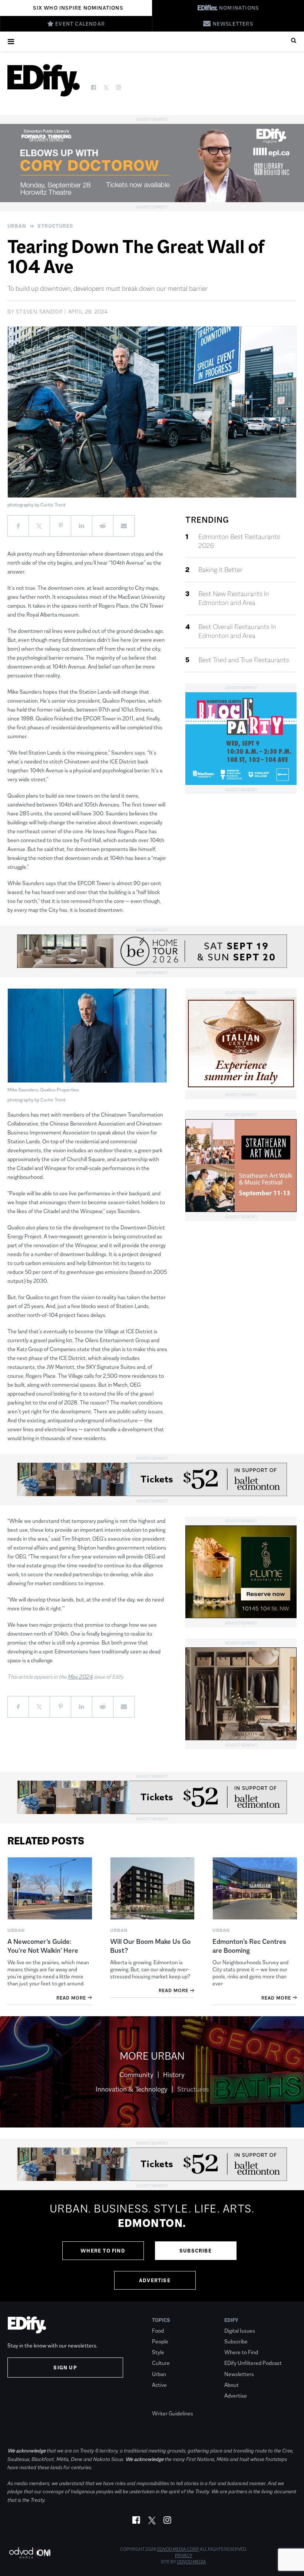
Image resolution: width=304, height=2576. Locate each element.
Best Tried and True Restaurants (244, 660)
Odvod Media (191, 2562)
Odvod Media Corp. (178, 2549)
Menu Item (166, 2403)
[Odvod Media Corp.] (30, 2553)
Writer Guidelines (173, 2413)
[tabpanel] (152, 2246)
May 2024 (80, 1677)
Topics (161, 2320)
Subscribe (196, 2251)
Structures (55, 226)
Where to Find (103, 2251)
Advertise (155, 2280)
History (174, 2075)
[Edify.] (44, 80)
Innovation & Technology (132, 2089)
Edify (231, 2320)
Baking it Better (220, 570)
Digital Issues (240, 2331)
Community (136, 2075)
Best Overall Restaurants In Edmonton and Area (237, 631)
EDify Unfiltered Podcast (253, 2363)
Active (159, 2385)
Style (158, 2352)
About (232, 2385)
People (160, 2341)
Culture (161, 2363)
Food (158, 2331)
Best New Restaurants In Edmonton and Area (234, 598)
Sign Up (65, 2368)
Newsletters (239, 2374)
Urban (17, 226)
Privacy (184, 2556)
